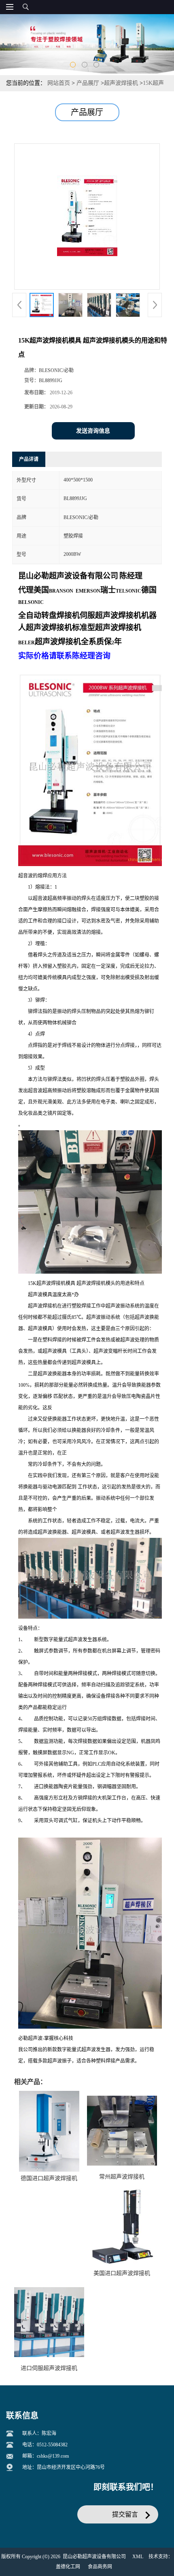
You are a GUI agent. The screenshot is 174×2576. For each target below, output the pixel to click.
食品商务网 (100, 2567)
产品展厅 (88, 83)
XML (138, 2557)
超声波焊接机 (121, 83)
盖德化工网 (68, 2567)
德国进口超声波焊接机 (49, 2178)
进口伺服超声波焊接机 (49, 2368)
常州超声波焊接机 (122, 2177)
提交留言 (125, 2514)
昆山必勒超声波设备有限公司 (94, 2557)
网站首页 (59, 83)
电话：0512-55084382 (45, 2445)
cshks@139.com (53, 2456)
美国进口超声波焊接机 (122, 2273)
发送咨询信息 (93, 431)
